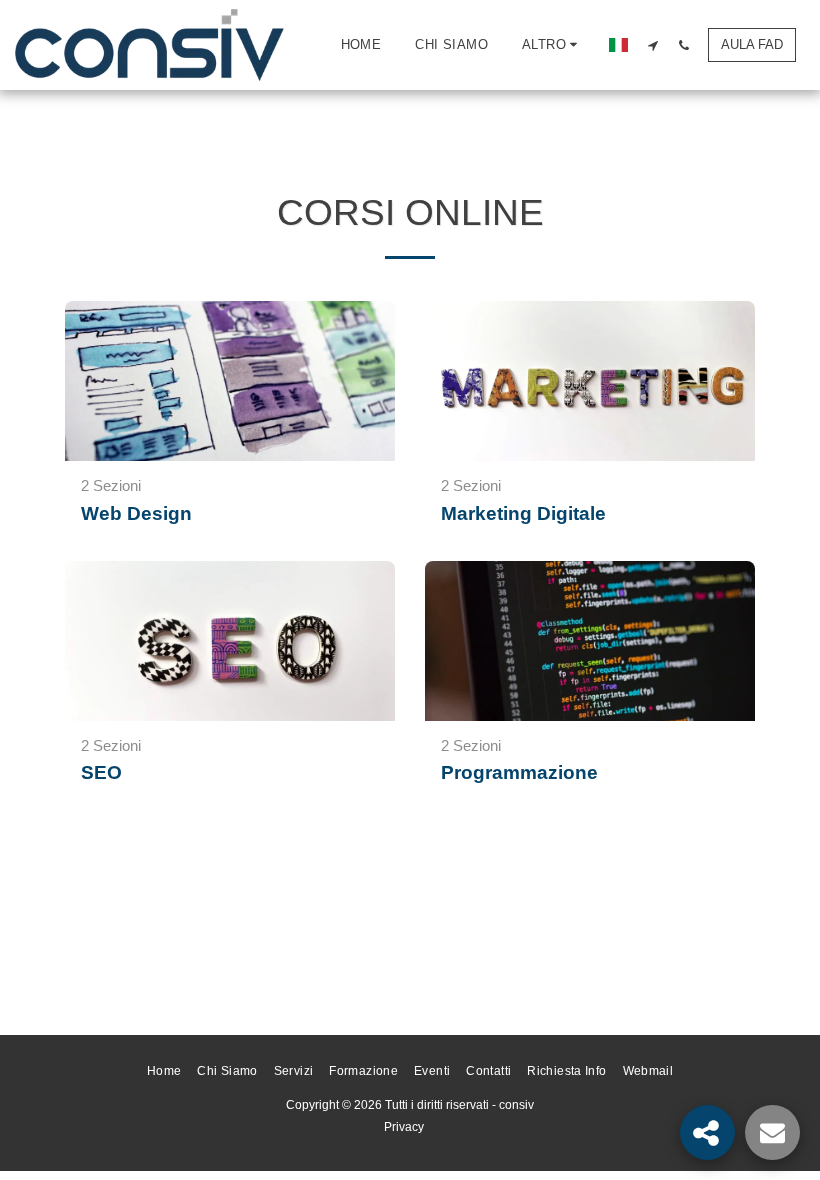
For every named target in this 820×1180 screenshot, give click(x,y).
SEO (101, 772)
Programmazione (519, 772)
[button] (652, 45)
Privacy (404, 1127)
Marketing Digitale (523, 513)
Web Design (136, 513)
